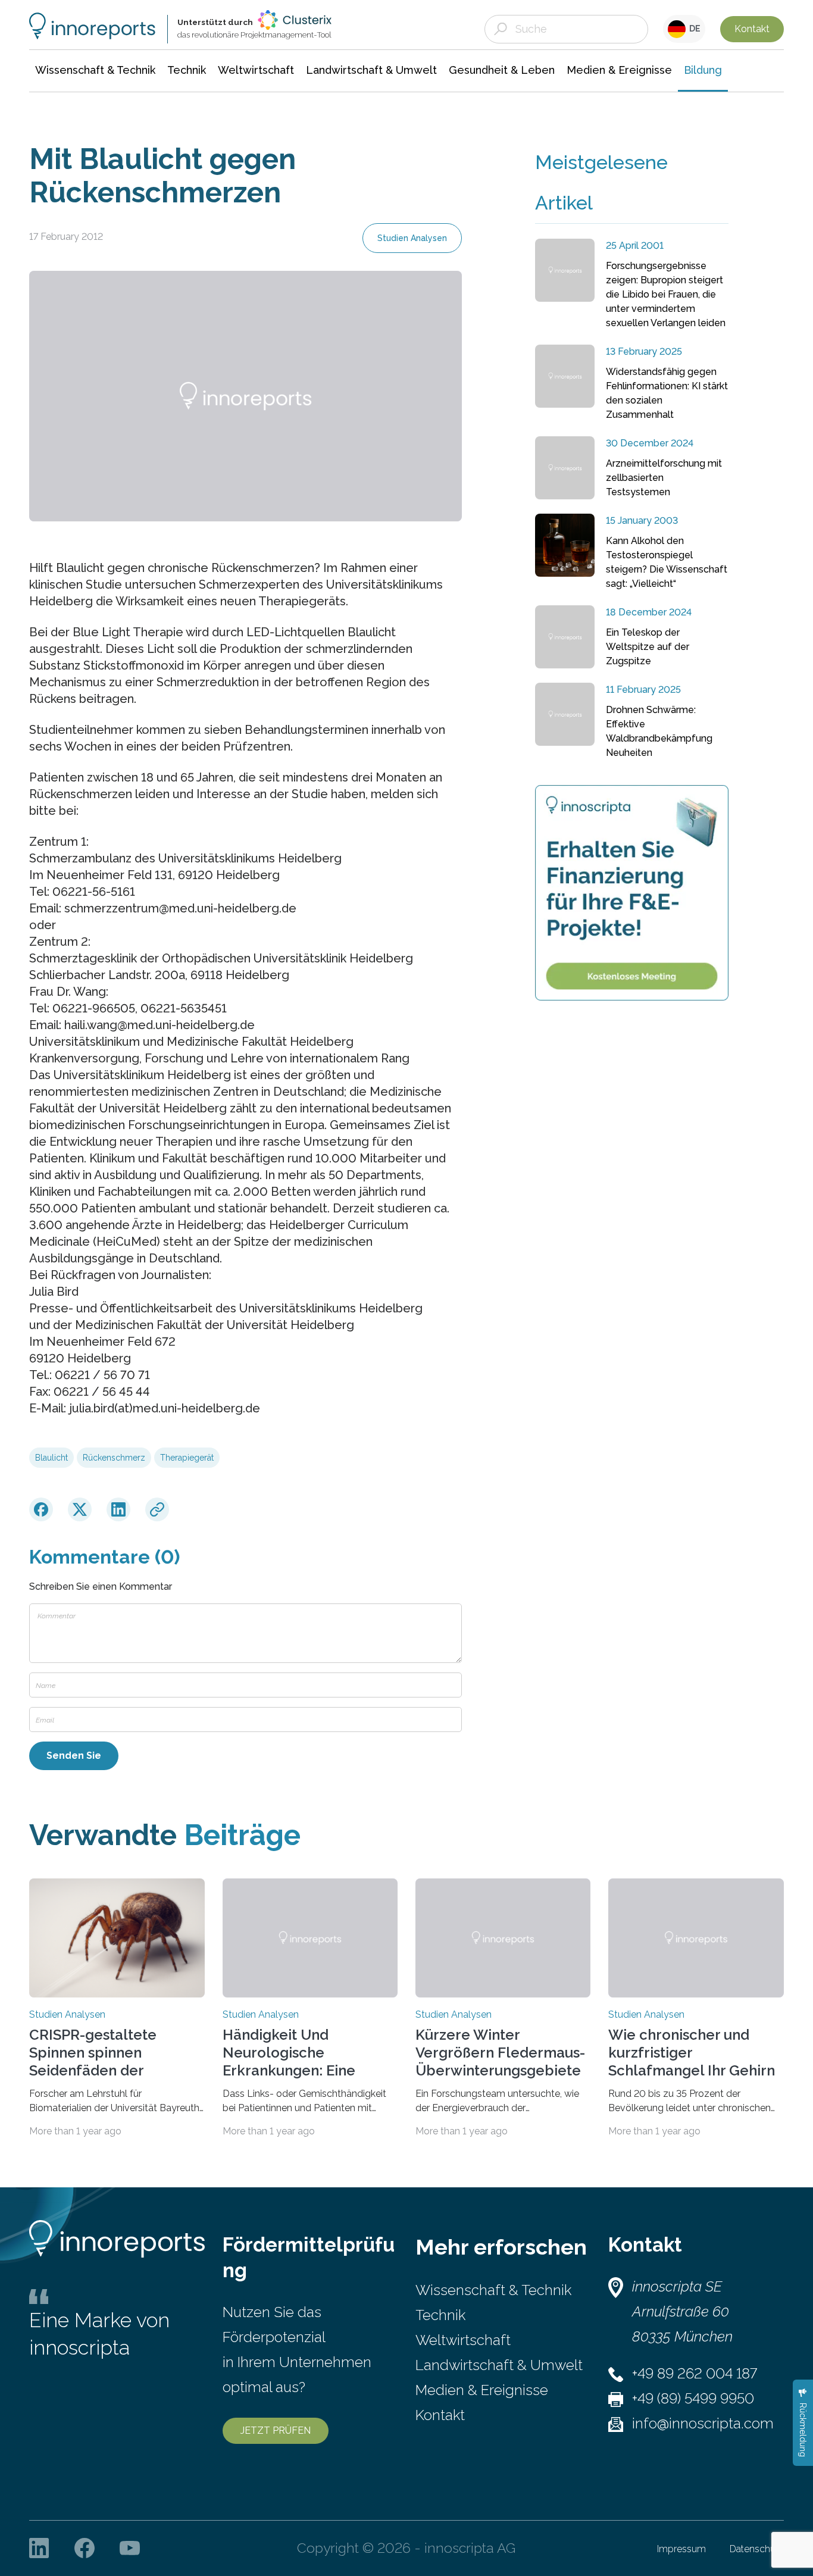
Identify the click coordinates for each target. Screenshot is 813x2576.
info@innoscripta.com (703, 2423)
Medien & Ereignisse (482, 2390)
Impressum (681, 2549)
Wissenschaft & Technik (493, 2290)
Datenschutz (757, 2549)
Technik (440, 2315)
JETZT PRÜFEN (276, 2430)
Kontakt (752, 29)
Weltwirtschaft (463, 2340)
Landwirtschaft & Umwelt (499, 2365)
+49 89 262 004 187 (695, 2373)
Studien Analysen (412, 238)
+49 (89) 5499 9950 (693, 2398)
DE (693, 29)
